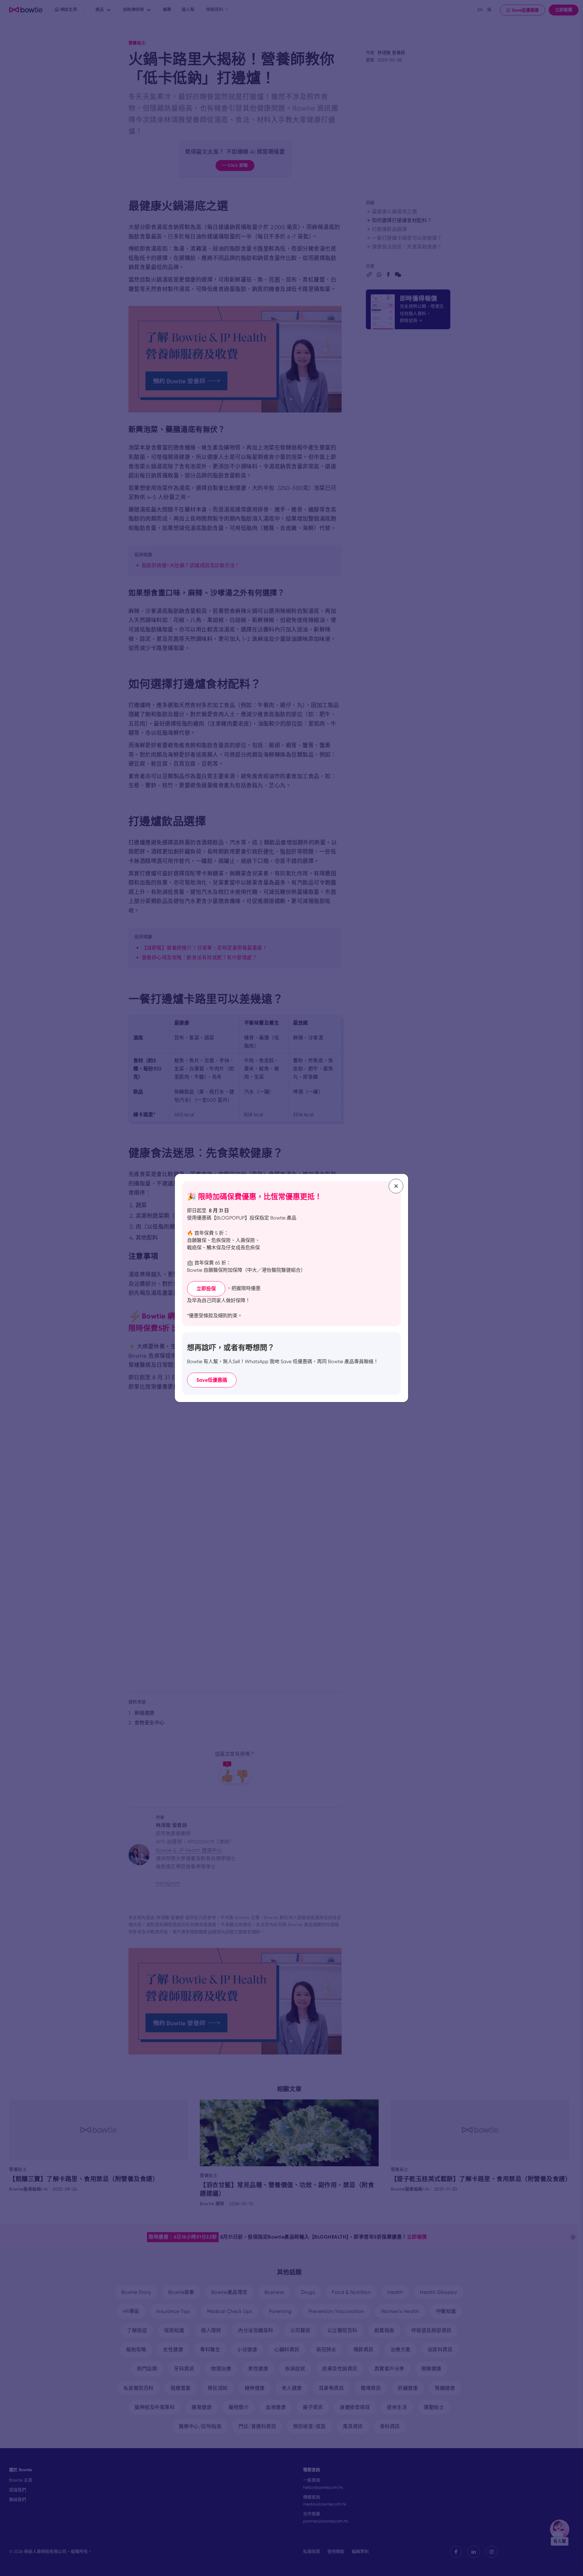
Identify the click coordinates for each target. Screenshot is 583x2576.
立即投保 (206, 1289)
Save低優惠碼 (212, 1380)
